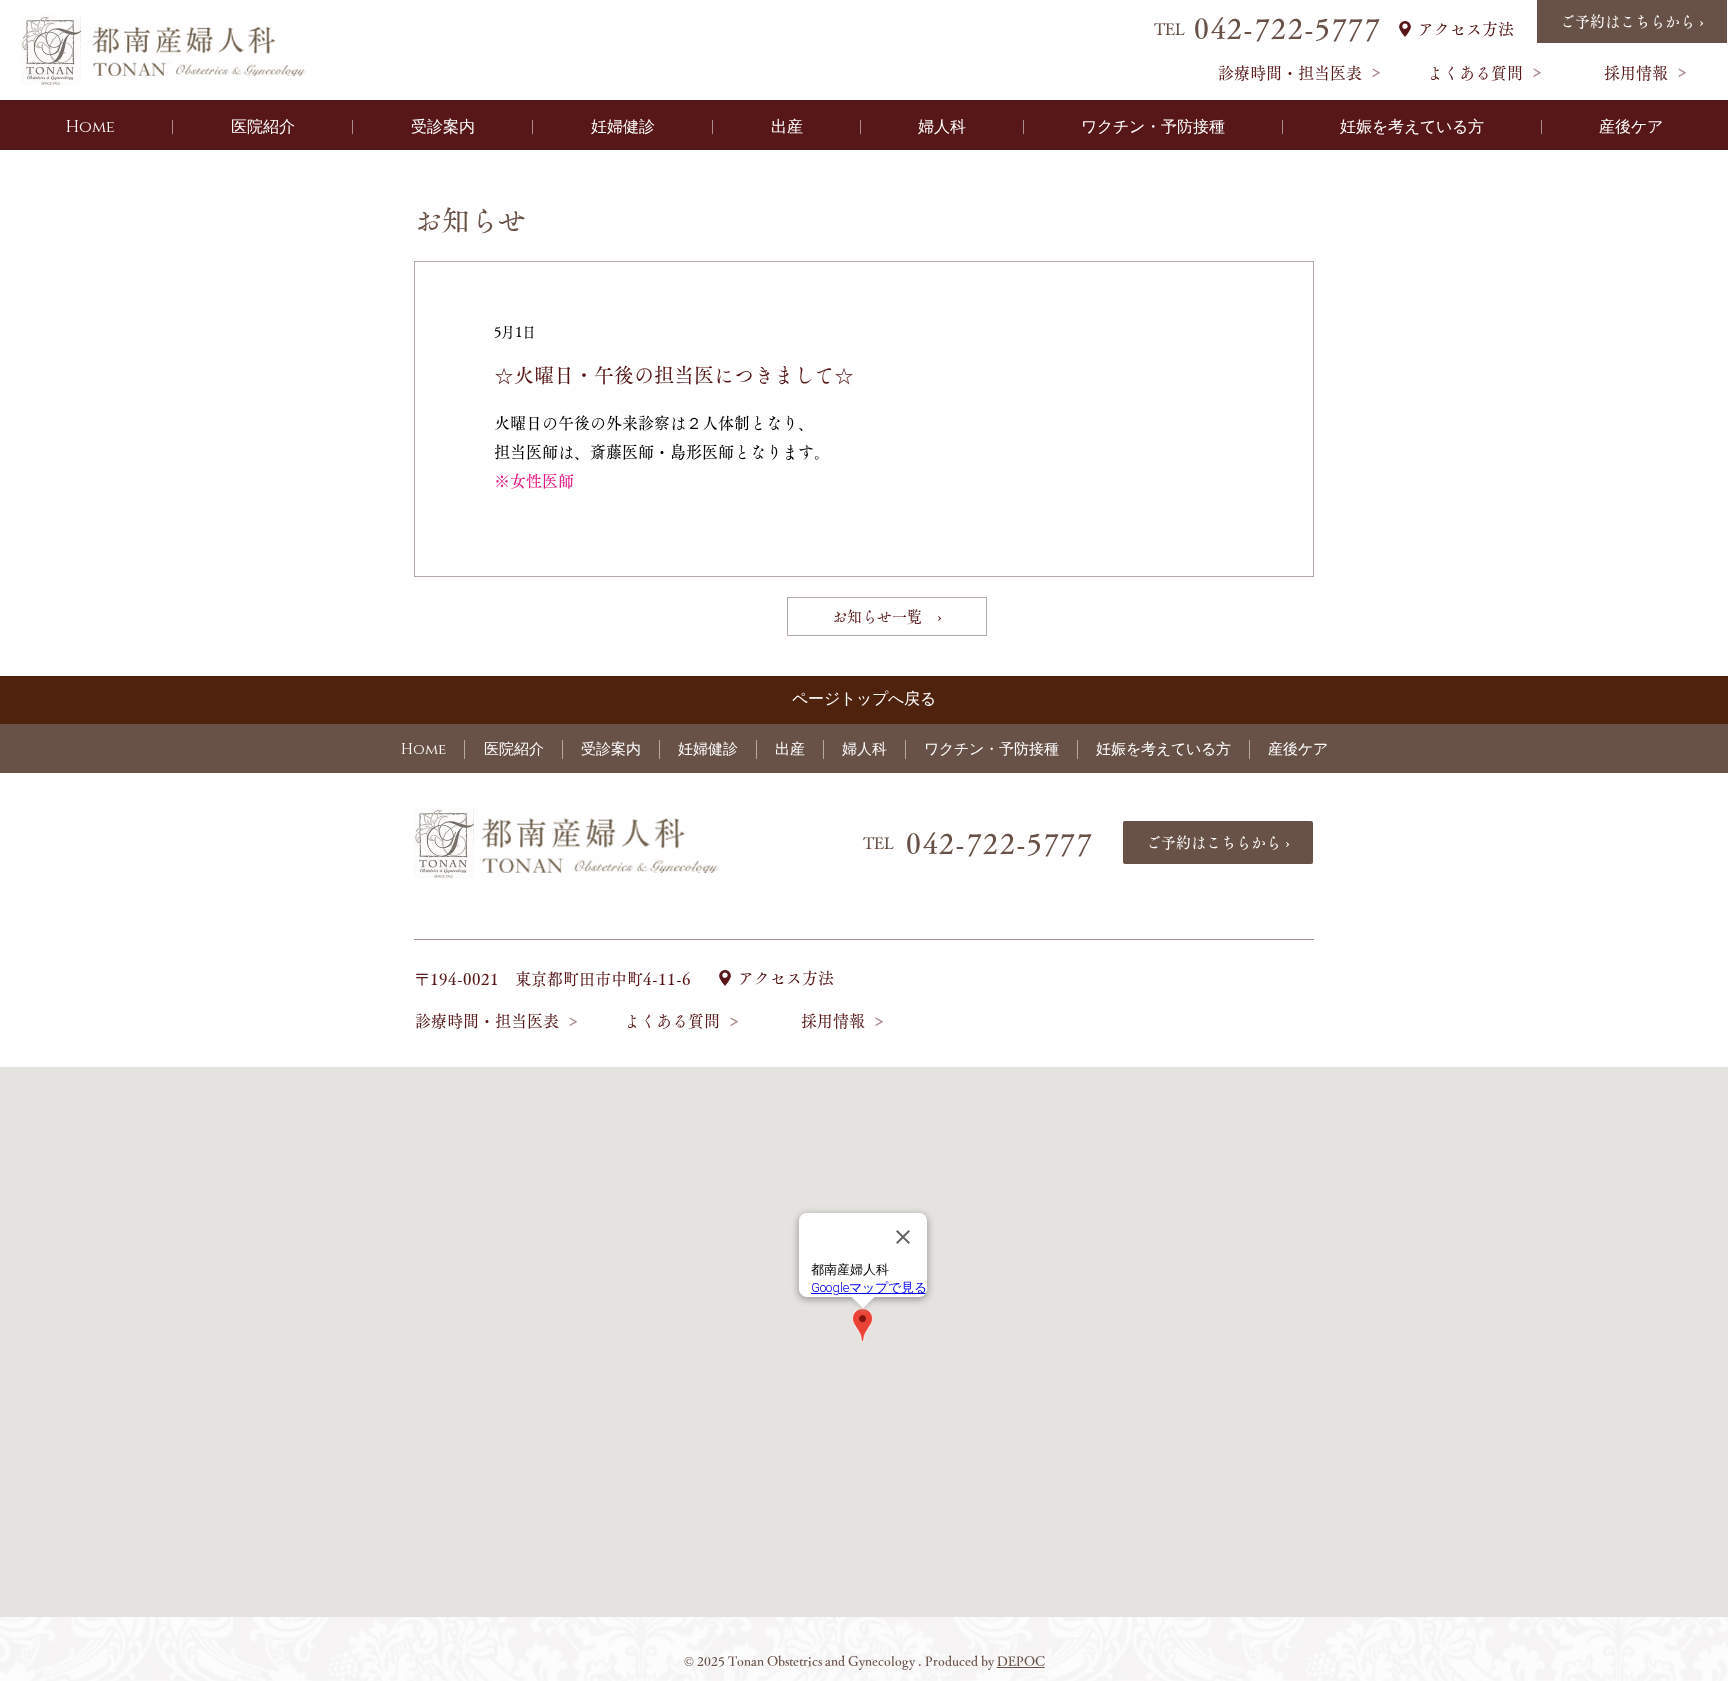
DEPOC (1021, 1661)
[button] (262, 127)
